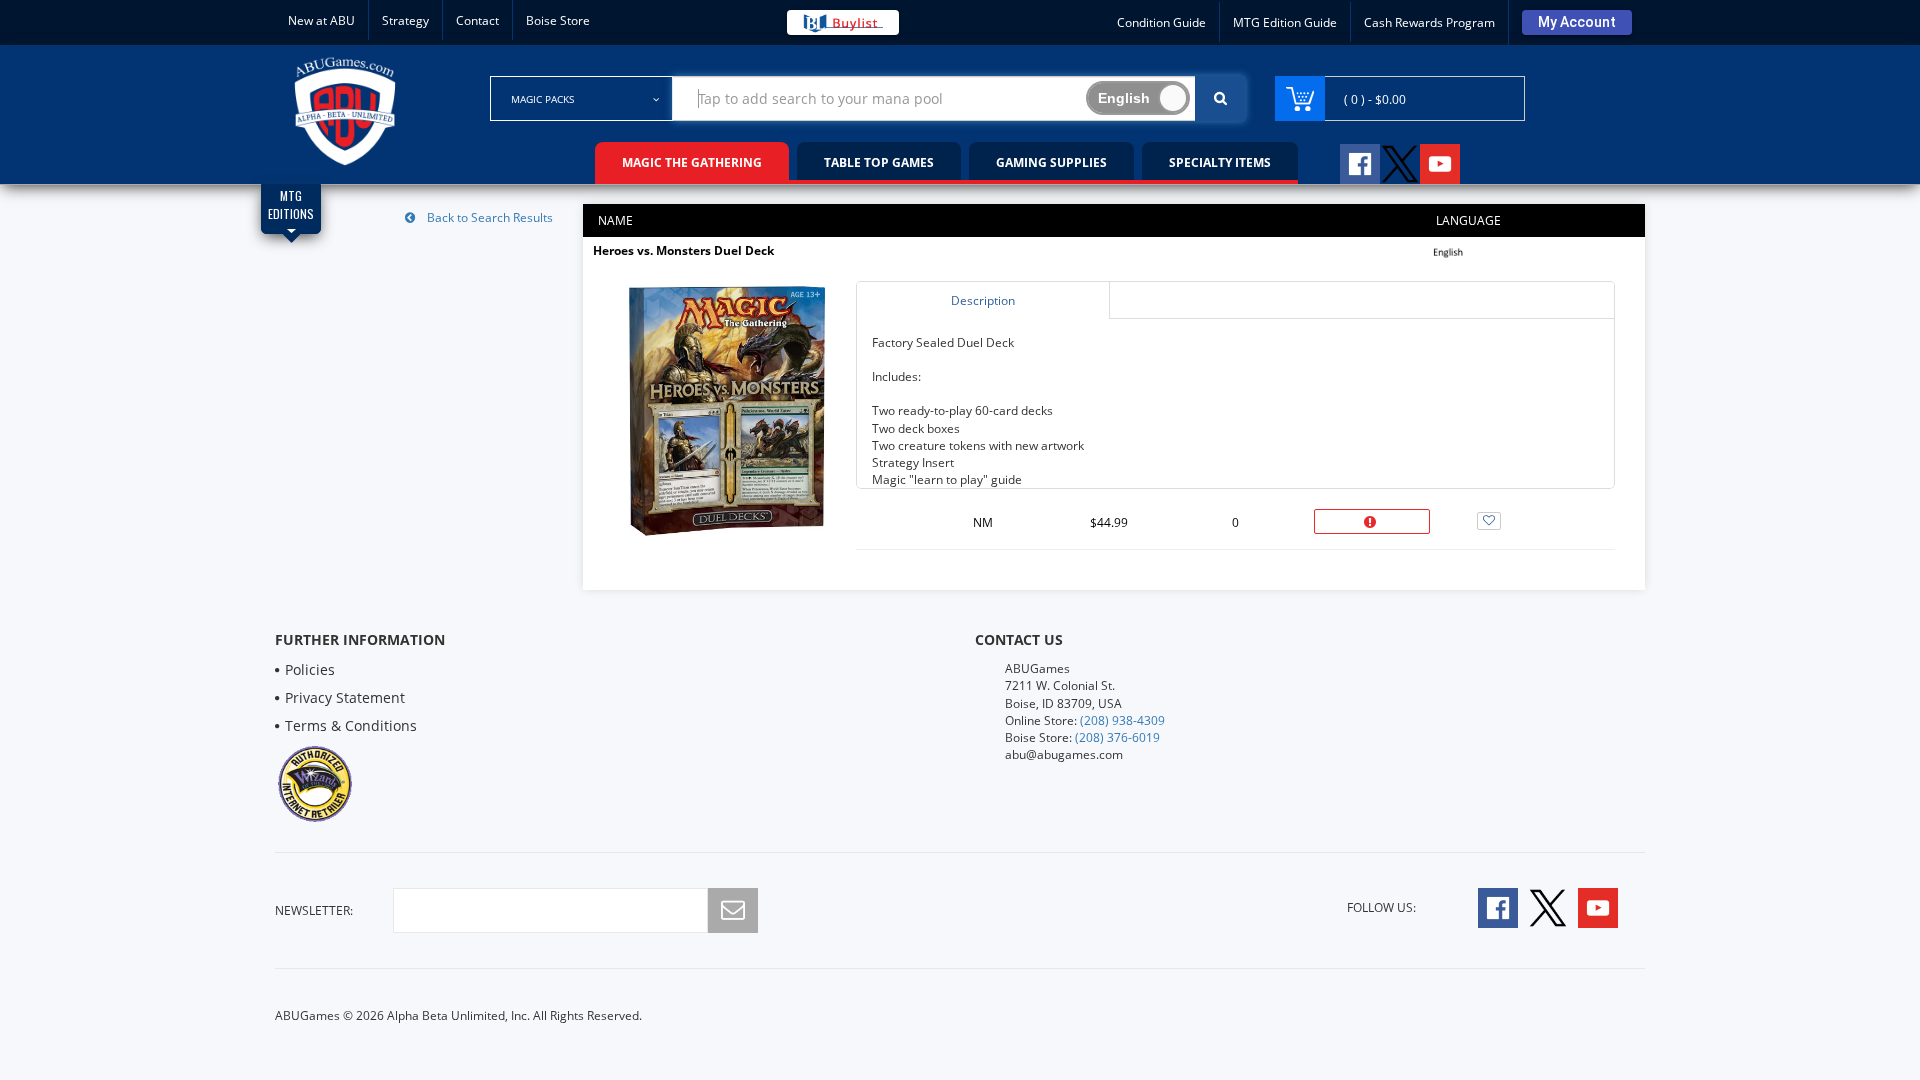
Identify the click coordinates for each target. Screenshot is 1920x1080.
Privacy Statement (345, 697)
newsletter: (314, 910)
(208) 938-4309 (1122, 720)
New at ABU (321, 20)
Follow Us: (1381, 907)
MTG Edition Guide (1285, 22)
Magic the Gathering (692, 162)
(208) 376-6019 (1117, 737)
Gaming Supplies (1051, 162)
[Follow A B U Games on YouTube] (1453, 161)
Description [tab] (983, 300)
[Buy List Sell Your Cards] (843, 22)
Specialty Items (1220, 162)
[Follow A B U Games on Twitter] (1400, 161)
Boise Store (558, 20)
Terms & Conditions (351, 725)
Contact (477, 20)
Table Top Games (879, 162)
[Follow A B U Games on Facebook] (1346, 161)
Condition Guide (1161, 22)
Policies (310, 669)
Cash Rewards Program (1429, 22)
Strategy (405, 20)
